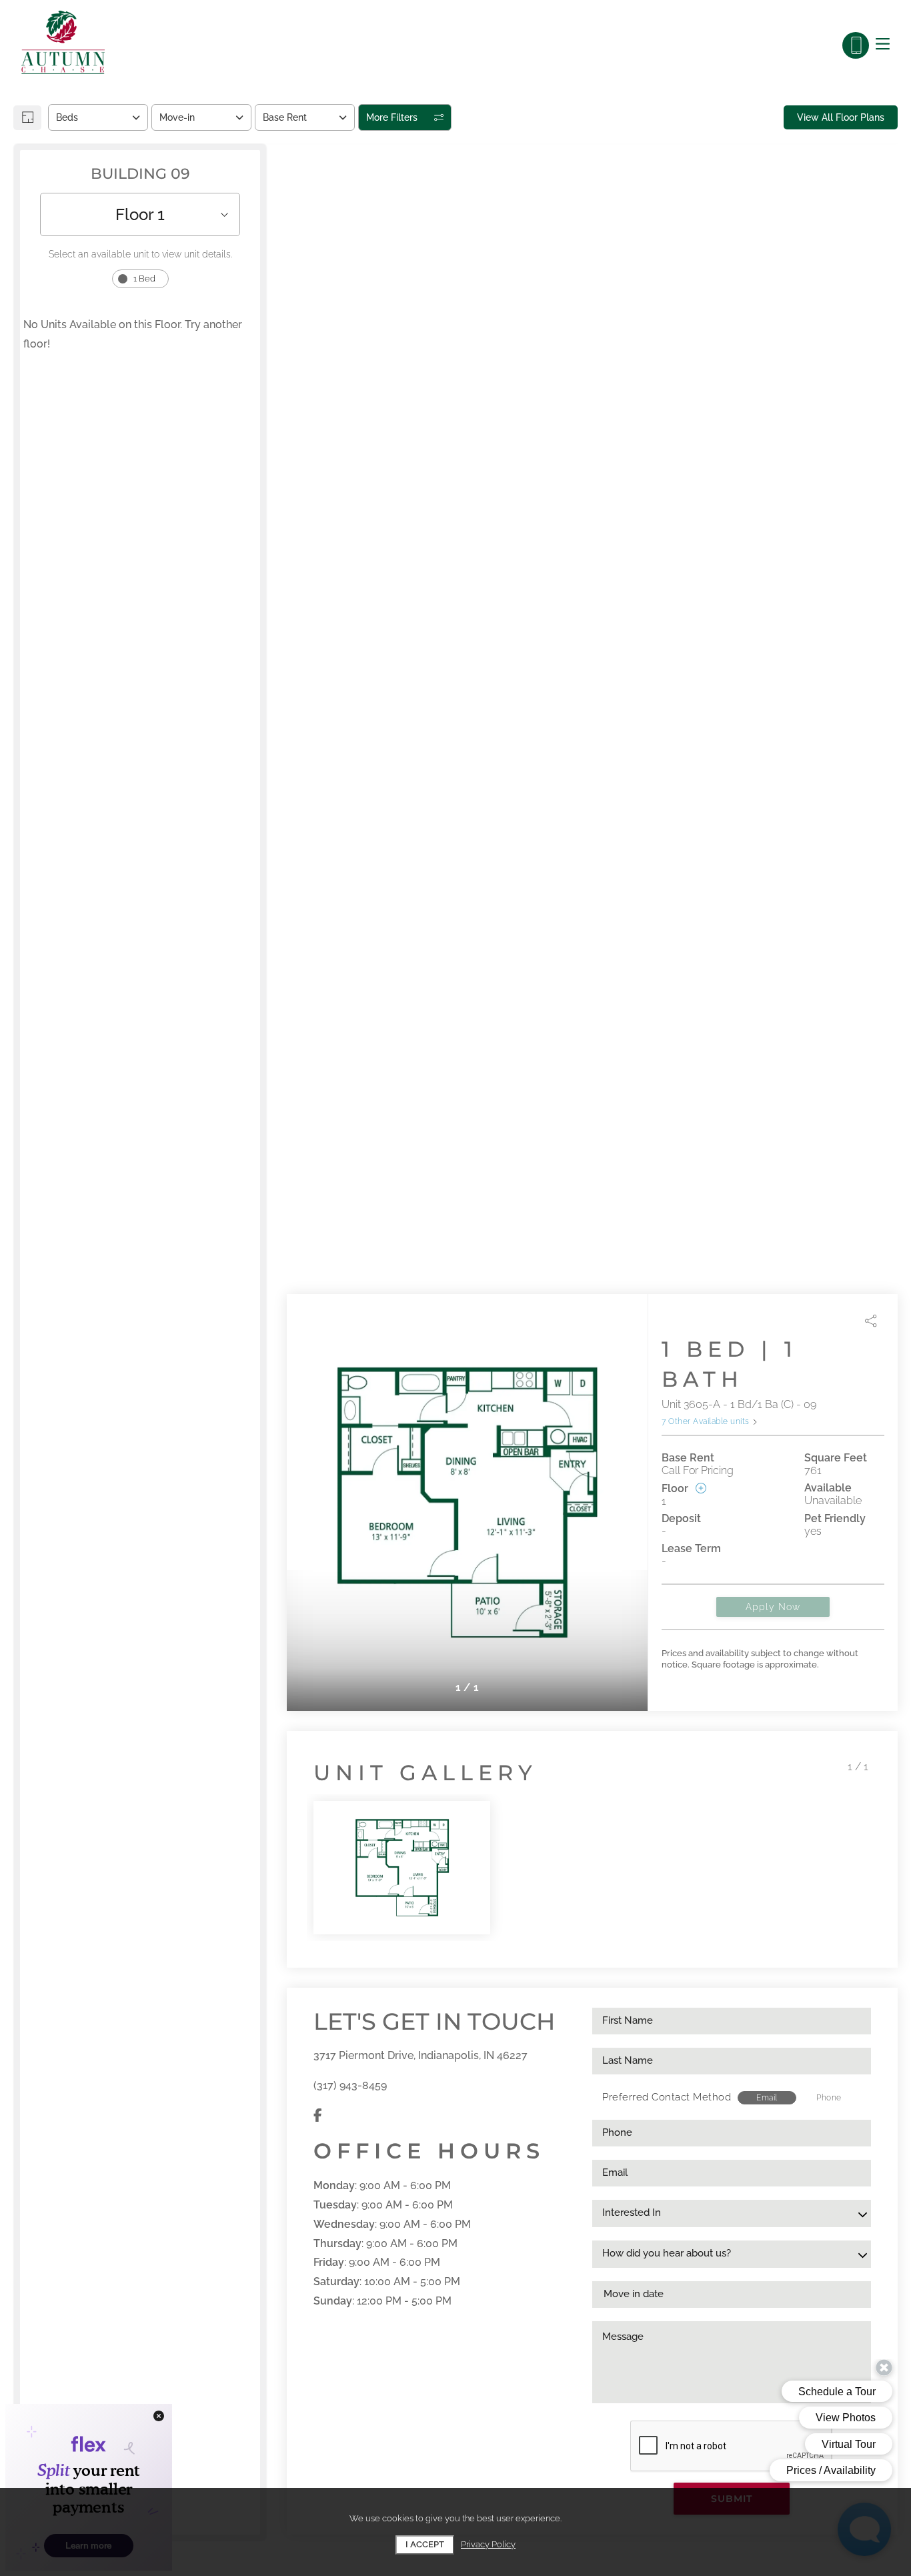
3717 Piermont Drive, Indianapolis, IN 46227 (420, 2055)
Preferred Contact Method (667, 2097)
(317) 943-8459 (350, 2085)
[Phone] (856, 45)
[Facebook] (318, 2115)
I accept (425, 2544)
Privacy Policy (488, 2544)
